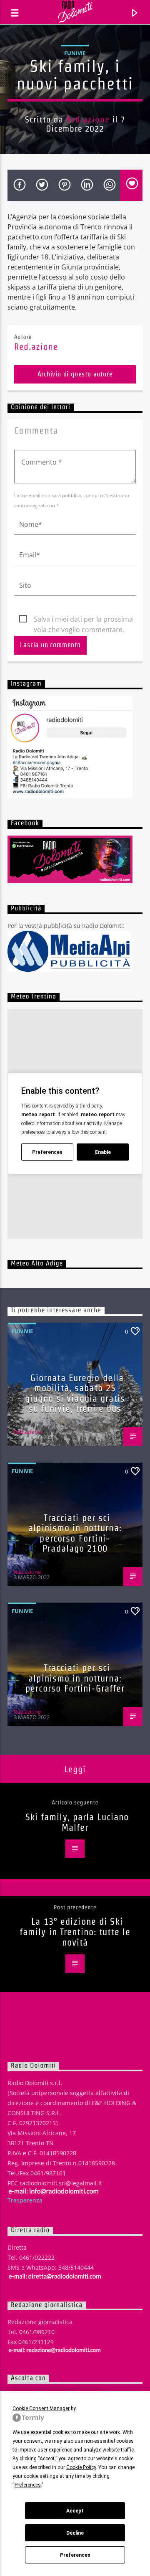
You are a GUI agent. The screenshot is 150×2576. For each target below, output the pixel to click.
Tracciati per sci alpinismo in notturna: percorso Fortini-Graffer (75, 1678)
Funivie (75, 53)
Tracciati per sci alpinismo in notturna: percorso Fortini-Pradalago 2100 (75, 1533)
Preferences (75, 2555)
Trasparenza (25, 2200)
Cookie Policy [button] (81, 2467)
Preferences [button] (28, 2485)
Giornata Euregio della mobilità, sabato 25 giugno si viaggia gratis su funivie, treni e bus (75, 1393)
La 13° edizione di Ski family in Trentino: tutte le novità (75, 1932)
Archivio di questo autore (75, 374)
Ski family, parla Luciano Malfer (77, 1822)
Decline (75, 2533)
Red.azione (88, 119)
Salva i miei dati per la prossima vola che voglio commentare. (83, 620)
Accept (75, 2511)
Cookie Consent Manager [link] (41, 2408)
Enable (103, 1152)
